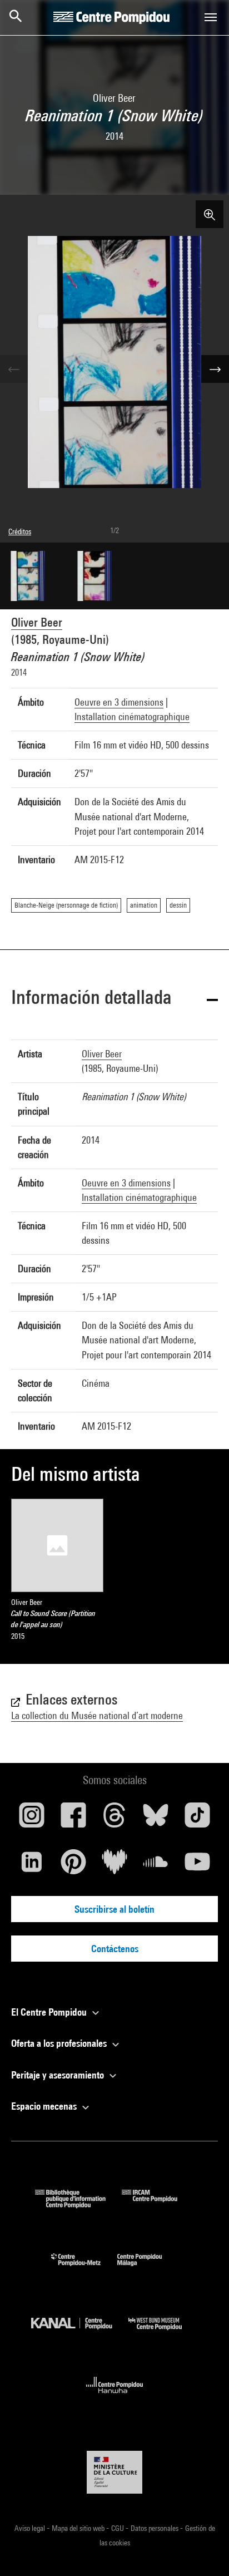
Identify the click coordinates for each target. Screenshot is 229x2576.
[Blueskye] (156, 1819)
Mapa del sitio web (79, 2528)
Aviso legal (31, 2528)
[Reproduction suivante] (215, 369)
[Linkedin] (32, 1866)
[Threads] (114, 1819)
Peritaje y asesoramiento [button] (59, 2075)
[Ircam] (158, 2205)
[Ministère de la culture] (114, 2472)
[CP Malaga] (148, 2269)
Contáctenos (115, 1949)
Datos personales (155, 2528)
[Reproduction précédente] (14, 369)
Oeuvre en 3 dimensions (119, 702)
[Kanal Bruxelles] (80, 2333)
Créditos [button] (20, 531)
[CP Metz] (84, 2269)
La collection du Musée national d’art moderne (97, 1715)
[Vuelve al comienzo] (203, 2550)
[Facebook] (73, 1819)
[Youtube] (197, 1866)
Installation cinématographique (132, 716)
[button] (114, 999)
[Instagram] (32, 1819)
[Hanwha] (115, 2397)
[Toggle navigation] (211, 17)
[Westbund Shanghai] (163, 2333)
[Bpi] (78, 2205)
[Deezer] (114, 1866)
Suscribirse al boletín (114, 1909)
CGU (118, 2528)
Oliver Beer (37, 622)
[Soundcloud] (156, 1866)
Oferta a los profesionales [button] (60, 2043)
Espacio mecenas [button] (45, 2106)
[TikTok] (197, 1819)
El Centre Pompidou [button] (50, 2012)
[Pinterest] (73, 1866)
